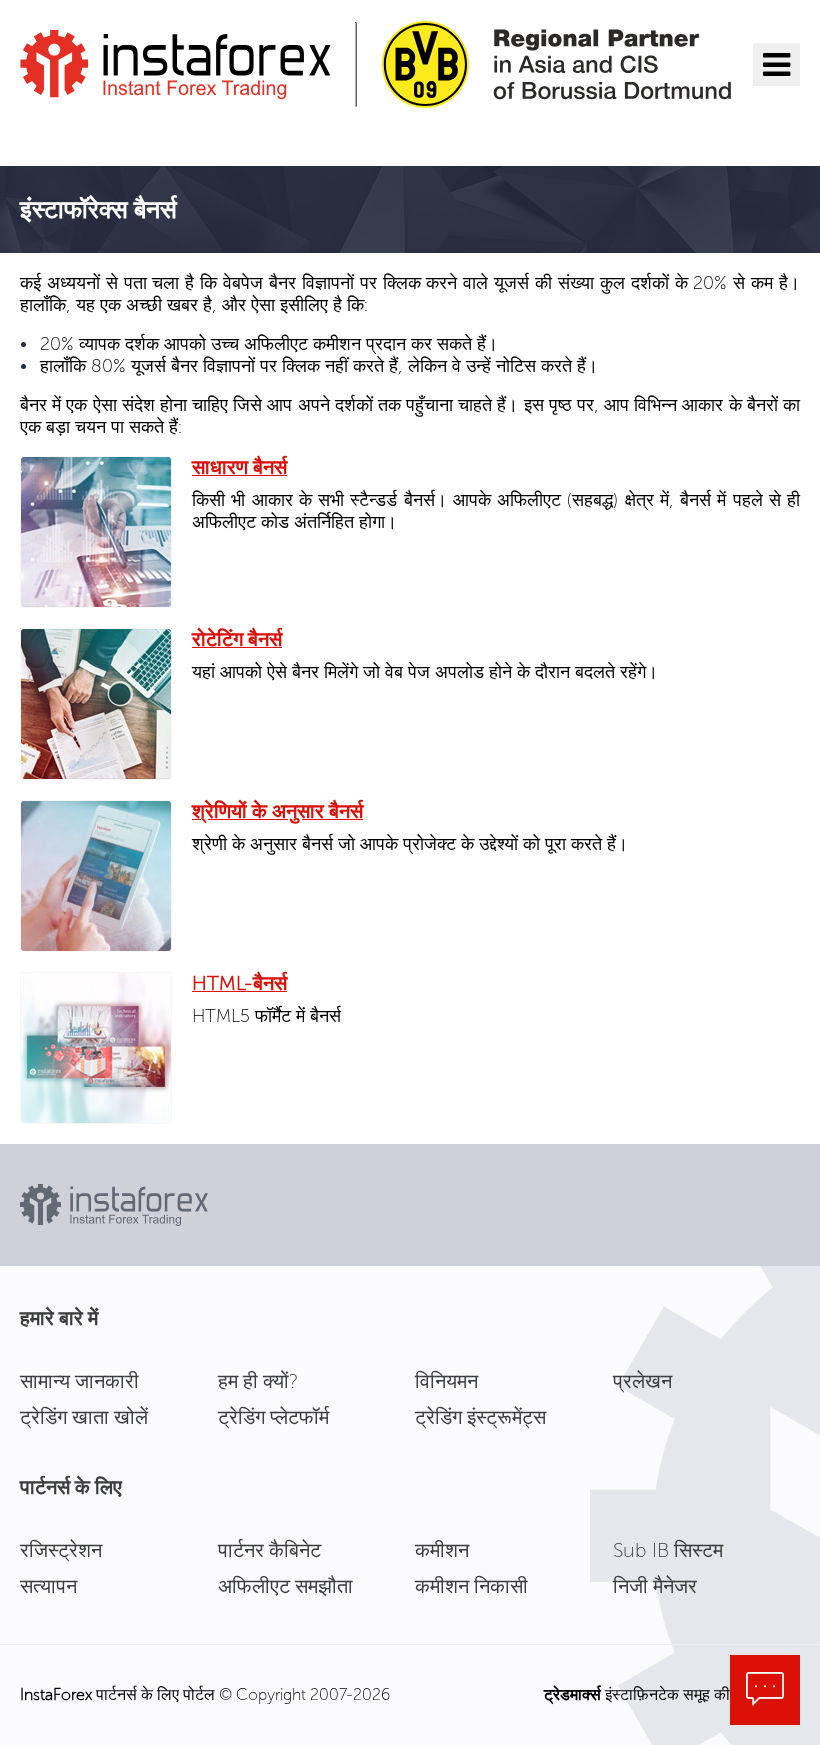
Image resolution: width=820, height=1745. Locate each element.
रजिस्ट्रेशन (61, 1550)
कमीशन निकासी (471, 1586)
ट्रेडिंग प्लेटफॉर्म (273, 1417)
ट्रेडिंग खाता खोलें (84, 1417)
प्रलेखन (642, 1381)
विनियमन (446, 1381)
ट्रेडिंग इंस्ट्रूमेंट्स (480, 1417)
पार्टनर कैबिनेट (269, 1550)
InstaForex (56, 1694)
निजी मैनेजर (655, 1586)
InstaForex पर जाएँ (124, 134)
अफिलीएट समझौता (285, 1586)
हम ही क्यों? (258, 1381)
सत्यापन (48, 1586)
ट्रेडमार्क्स (572, 1694)
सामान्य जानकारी (79, 1381)
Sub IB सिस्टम (668, 1550)
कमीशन (442, 1550)
